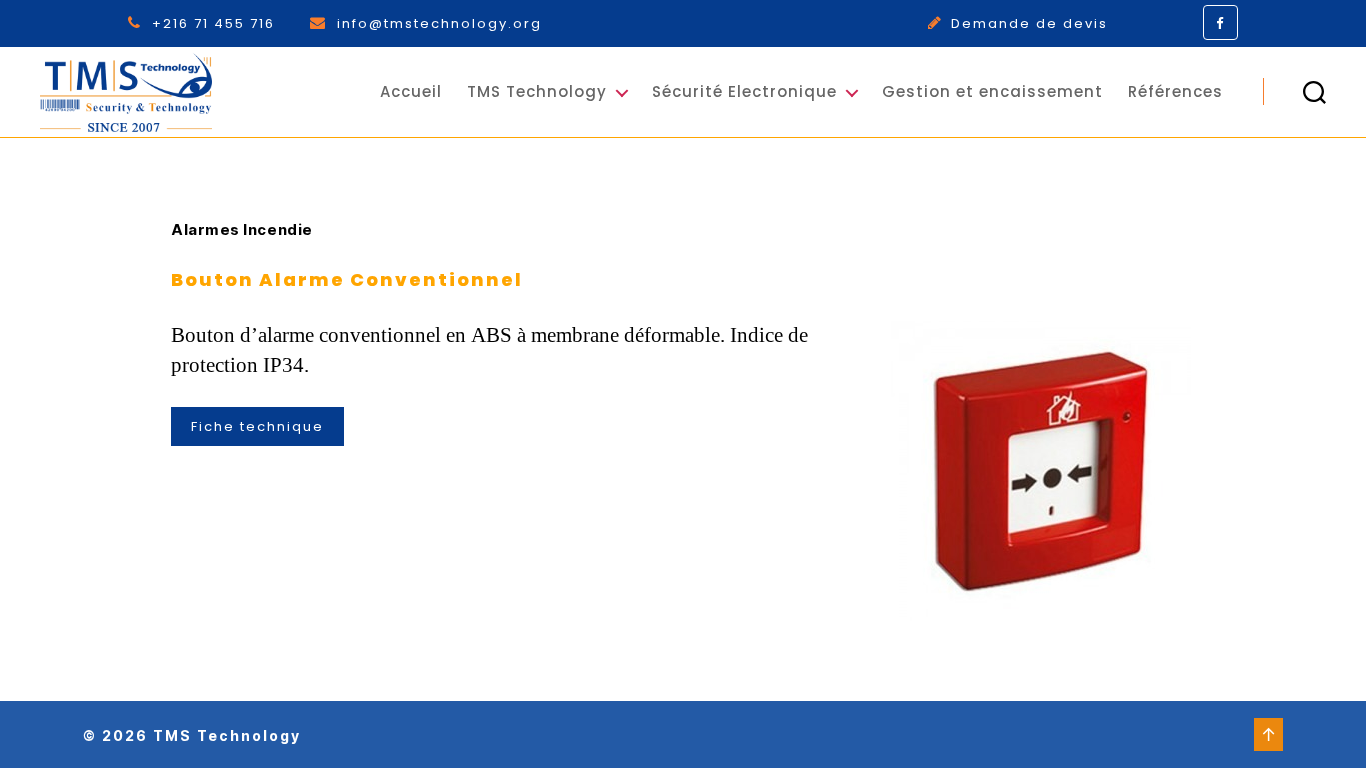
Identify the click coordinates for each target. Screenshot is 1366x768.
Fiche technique (257, 426)
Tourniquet (938, 315)
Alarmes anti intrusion (724, 163)
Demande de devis (1029, 23)
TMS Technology (537, 92)
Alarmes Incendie (964, 171)
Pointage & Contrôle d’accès (977, 270)
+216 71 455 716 (216, 23)
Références (1175, 92)
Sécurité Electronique (744, 92)
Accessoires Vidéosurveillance (745, 270)
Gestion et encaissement (992, 92)
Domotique (717, 352)
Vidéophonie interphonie (723, 216)
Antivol (700, 315)
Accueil (411, 92)
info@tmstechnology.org (439, 23)
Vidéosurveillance (966, 225)
